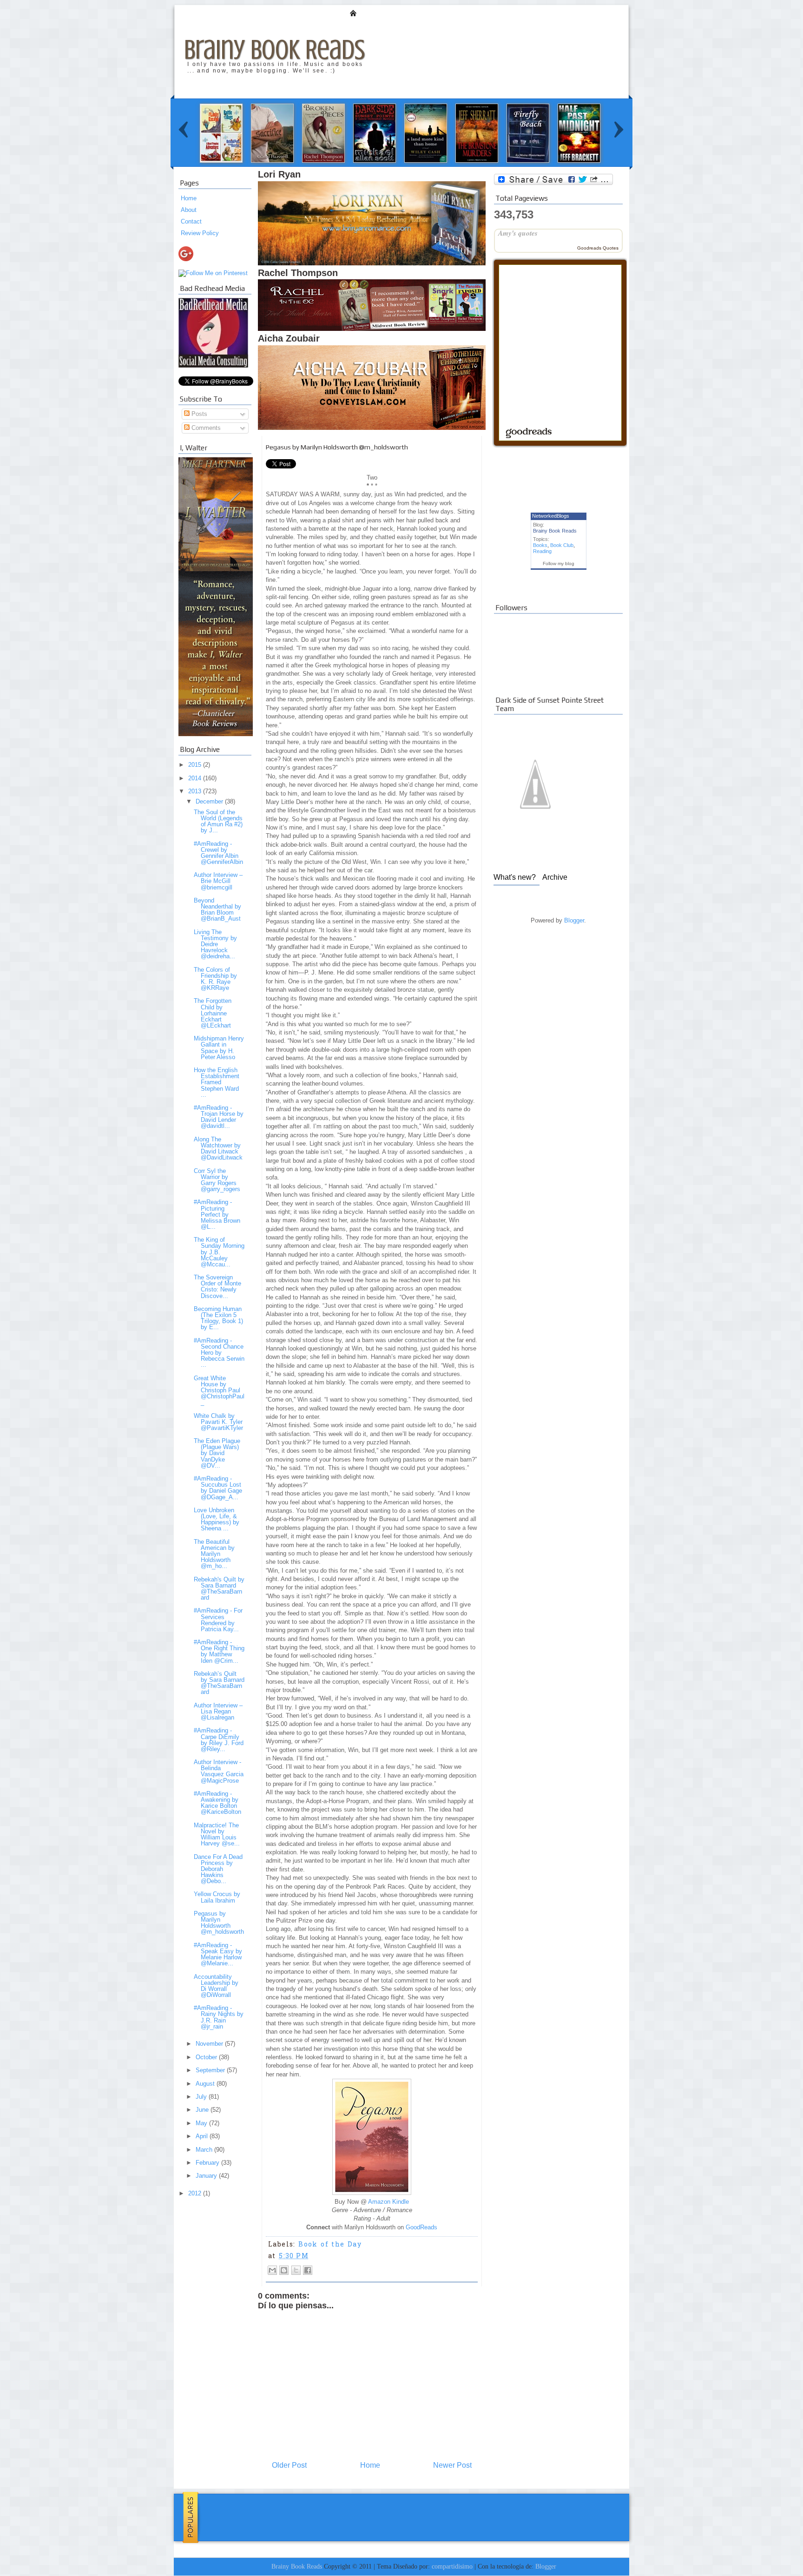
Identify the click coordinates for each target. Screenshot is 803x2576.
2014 (196, 778)
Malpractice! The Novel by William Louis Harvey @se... (217, 1834)
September (211, 2070)
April (203, 2136)
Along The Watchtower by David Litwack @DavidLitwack (218, 1148)
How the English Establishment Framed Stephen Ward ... (217, 1082)
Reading (542, 551)
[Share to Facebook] (308, 2270)
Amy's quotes (518, 233)
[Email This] (272, 2270)
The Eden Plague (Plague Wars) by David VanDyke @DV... (217, 1453)
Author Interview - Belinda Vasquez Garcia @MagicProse (219, 1771)
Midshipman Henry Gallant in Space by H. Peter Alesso (219, 1048)
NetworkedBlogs (551, 516)
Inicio (353, 13)
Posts (198, 414)
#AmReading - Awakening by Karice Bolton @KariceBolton (217, 1803)
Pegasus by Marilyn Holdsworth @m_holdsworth (219, 1923)
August (206, 2084)
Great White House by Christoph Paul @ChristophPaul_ (219, 1390)
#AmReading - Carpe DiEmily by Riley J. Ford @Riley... (219, 1739)
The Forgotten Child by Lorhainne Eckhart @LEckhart (213, 1013)
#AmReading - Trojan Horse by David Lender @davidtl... (219, 1117)
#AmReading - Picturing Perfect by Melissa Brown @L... (217, 1214)
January (207, 2176)
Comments (205, 428)
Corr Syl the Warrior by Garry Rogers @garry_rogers (217, 1180)
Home (189, 198)
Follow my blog (559, 563)
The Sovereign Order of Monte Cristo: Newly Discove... (217, 1286)
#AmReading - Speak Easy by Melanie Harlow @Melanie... (218, 1954)
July (202, 2097)
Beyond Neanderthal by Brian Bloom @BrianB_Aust (217, 909)
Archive (555, 877)
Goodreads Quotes (598, 248)
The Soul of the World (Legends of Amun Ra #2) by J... (218, 821)
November (210, 2044)
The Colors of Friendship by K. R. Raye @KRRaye (215, 979)
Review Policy (200, 233)
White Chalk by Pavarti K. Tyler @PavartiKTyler (218, 1422)
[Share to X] (296, 2270)
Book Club (562, 545)
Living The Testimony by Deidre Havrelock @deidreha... (215, 944)
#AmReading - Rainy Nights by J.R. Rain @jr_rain (219, 2017)
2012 (196, 2193)
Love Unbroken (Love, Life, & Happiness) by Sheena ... (217, 1519)
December (210, 801)
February (208, 2163)
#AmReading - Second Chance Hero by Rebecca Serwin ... (219, 1353)
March (205, 2150)
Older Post (289, 2465)
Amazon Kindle (388, 2202)
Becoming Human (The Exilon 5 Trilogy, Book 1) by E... (218, 1318)
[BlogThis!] (284, 2270)
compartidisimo (452, 2566)
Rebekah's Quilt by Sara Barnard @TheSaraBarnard (219, 1588)
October (207, 2057)
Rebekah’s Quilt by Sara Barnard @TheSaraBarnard (219, 1683)
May (202, 2123)
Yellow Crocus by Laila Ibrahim (217, 1897)
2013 (196, 791)
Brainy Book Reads (274, 49)
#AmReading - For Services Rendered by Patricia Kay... (218, 1620)
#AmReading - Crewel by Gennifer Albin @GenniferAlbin (218, 853)
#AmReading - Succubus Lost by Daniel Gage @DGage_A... (218, 1488)
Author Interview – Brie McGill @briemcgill (218, 881)
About (189, 210)
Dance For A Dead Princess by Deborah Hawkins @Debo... (218, 1869)
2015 (196, 765)
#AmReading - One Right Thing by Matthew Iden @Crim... (219, 1651)
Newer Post (452, 2465)
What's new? (515, 877)
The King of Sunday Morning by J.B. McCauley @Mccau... (219, 1252)
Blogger (574, 920)
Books (540, 545)
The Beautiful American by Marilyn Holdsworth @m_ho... (214, 1554)
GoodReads (421, 2227)
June (203, 2110)
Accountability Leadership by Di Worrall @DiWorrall (216, 1986)
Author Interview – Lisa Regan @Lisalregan (218, 1711)
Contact (191, 221)
